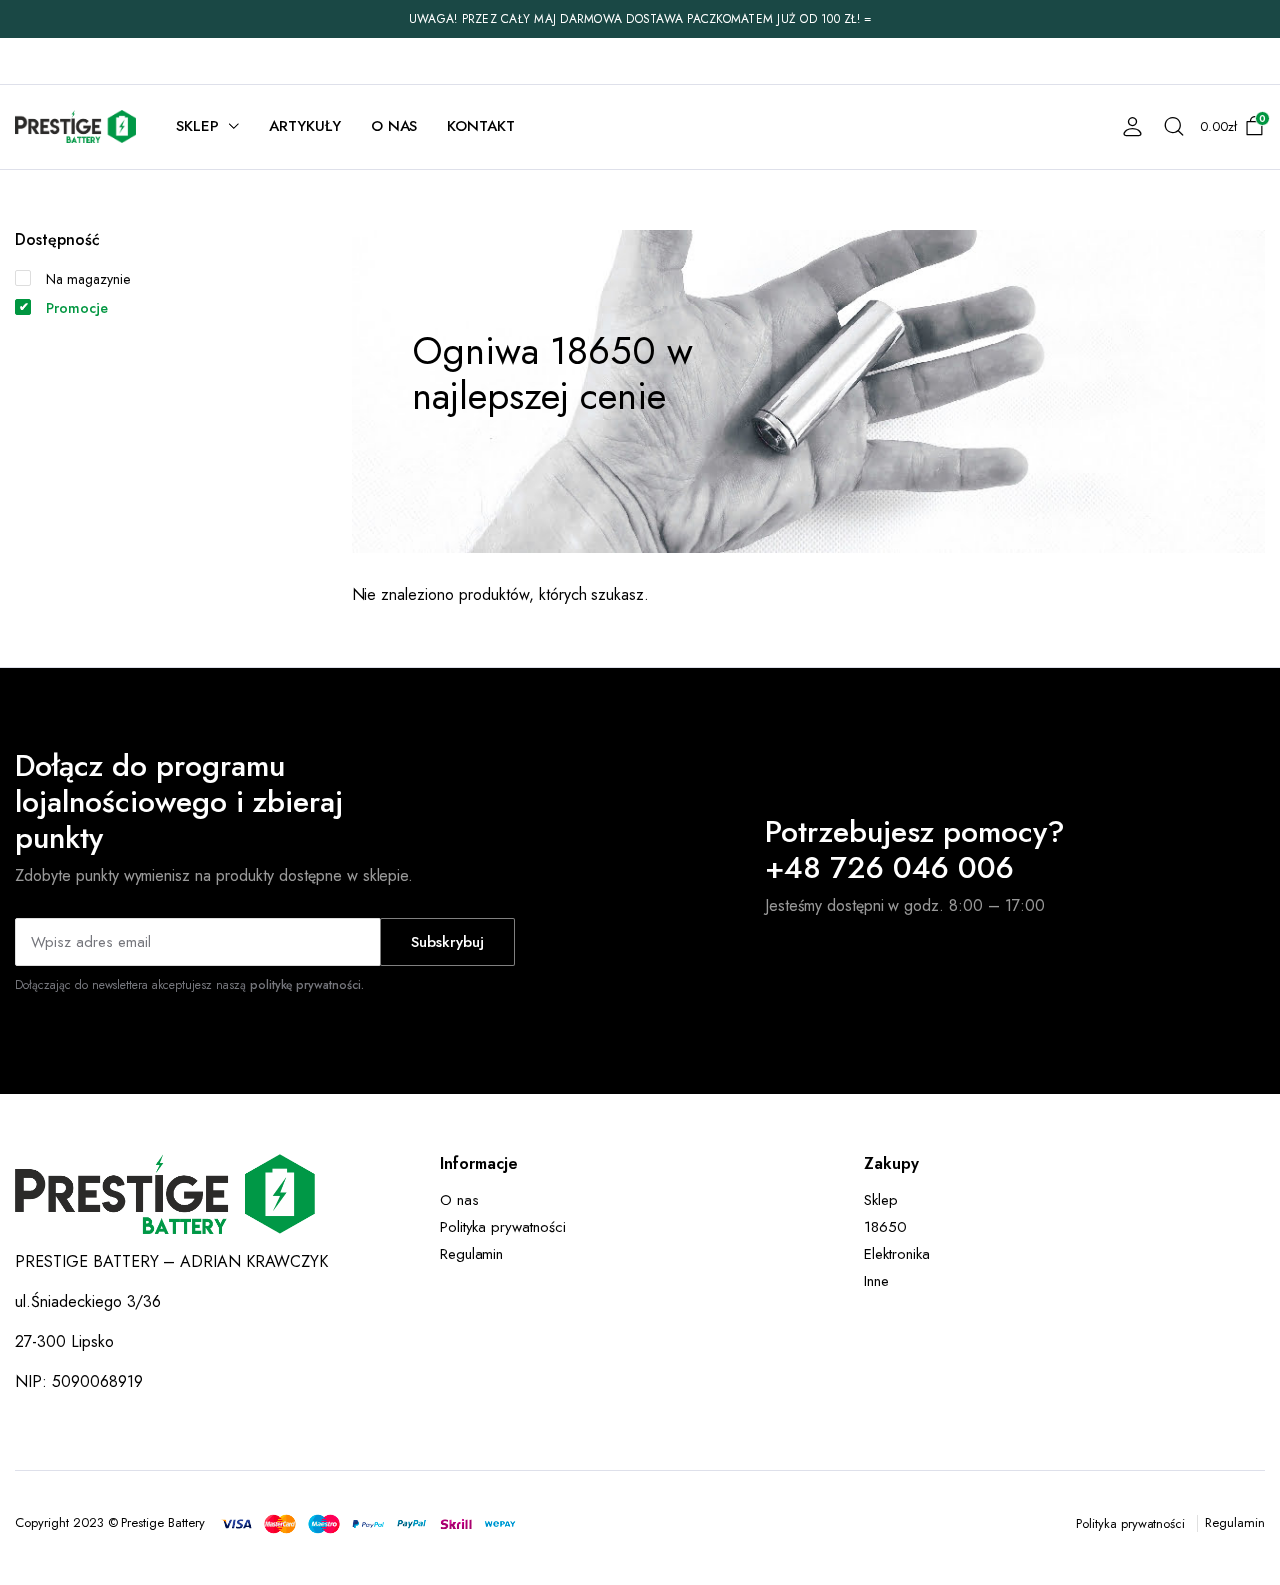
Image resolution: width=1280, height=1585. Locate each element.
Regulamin (472, 1254)
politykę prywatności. (307, 985)
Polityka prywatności (503, 1227)
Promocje (77, 308)
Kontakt (481, 126)
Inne (876, 1281)
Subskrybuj (447, 942)
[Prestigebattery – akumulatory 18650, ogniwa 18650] (75, 126)
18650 (885, 1227)
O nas (394, 126)
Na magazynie (88, 279)
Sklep (197, 126)
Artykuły (305, 126)
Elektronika (897, 1254)
